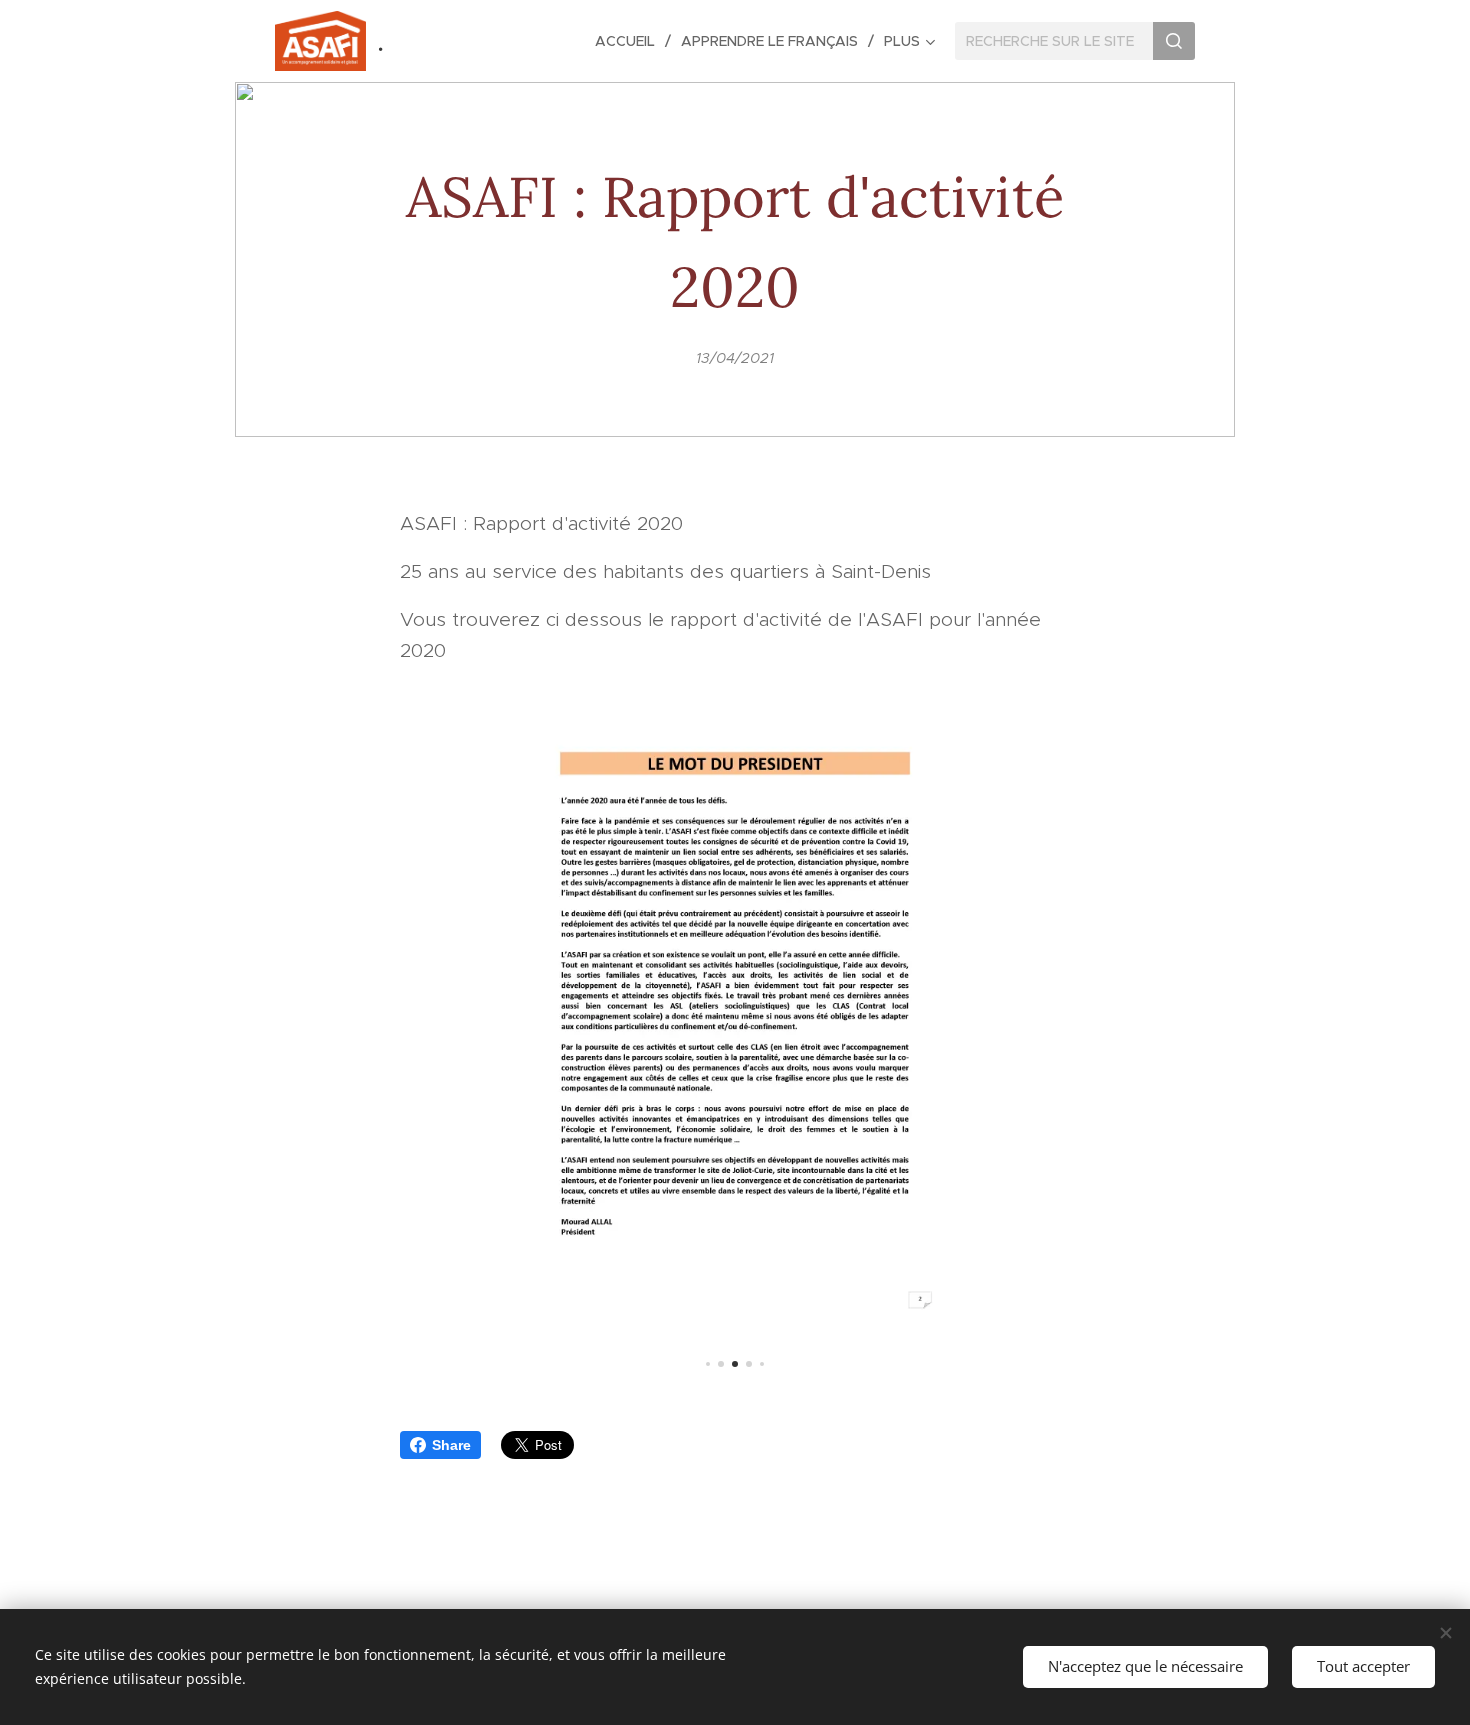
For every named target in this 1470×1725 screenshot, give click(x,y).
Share (451, 1445)
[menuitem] (630, 41)
